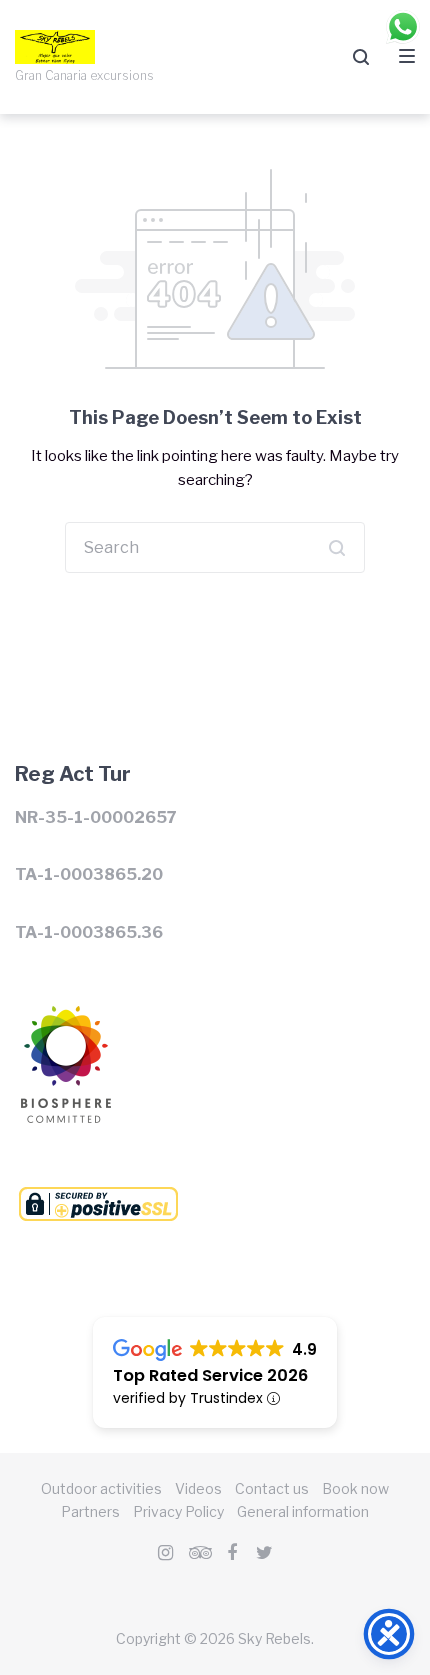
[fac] (232, 1553)
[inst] (166, 1553)
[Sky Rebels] (63, 1018)
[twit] (265, 1553)
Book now (355, 1488)
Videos (198, 1488)
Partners (90, 1511)
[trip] (199, 1553)
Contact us (272, 1488)
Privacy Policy (178, 1511)
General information (303, 1511)
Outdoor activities (101, 1488)
